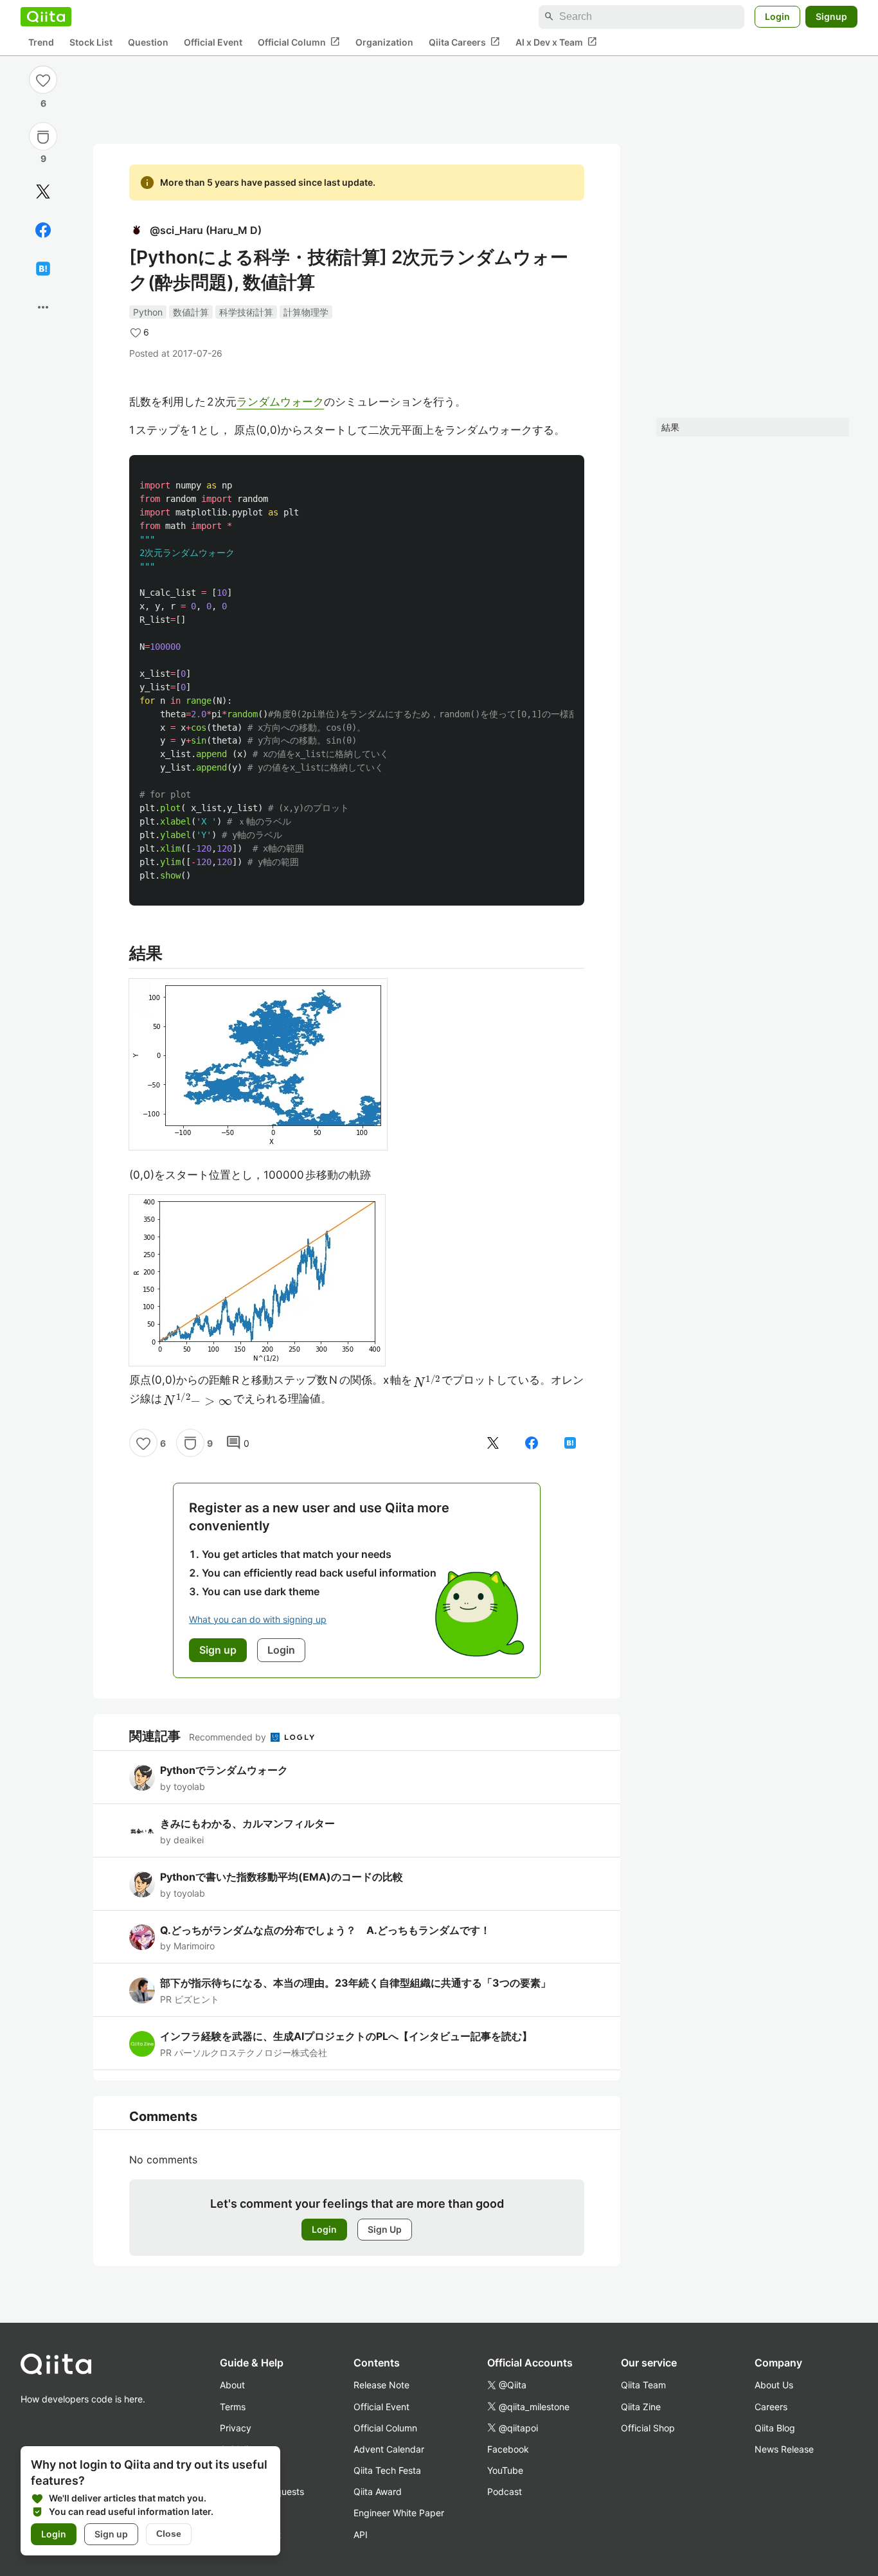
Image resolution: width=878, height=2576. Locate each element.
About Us (774, 2385)
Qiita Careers (464, 42)
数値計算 (191, 312)
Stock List (91, 42)
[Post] (43, 192)
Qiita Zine (641, 2407)
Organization (384, 42)
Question (148, 42)
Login (777, 16)
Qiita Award (378, 2491)
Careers (771, 2407)
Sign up (111, 2534)
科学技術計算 (246, 312)
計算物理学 (306, 312)
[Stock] (43, 137)
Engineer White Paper (399, 2513)
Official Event (213, 42)
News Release (784, 2449)
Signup (831, 16)
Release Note (381, 2385)
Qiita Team (643, 2385)
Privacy (236, 2428)
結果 (670, 427)
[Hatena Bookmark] (43, 269)
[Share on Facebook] (43, 230)
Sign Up (385, 2229)
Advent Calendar (389, 2449)
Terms (233, 2407)
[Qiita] (46, 17)
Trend (41, 42)
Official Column (299, 42)
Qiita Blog (775, 2428)
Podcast (505, 2491)
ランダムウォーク (280, 402)
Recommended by (229, 1737)
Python (148, 312)
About (232, 2385)
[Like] (43, 80)
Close (169, 2534)
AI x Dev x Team (556, 42)
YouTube (505, 2470)
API (361, 2535)
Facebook (508, 2449)
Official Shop (648, 2428)
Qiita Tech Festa (387, 2470)
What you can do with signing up (258, 1619)
